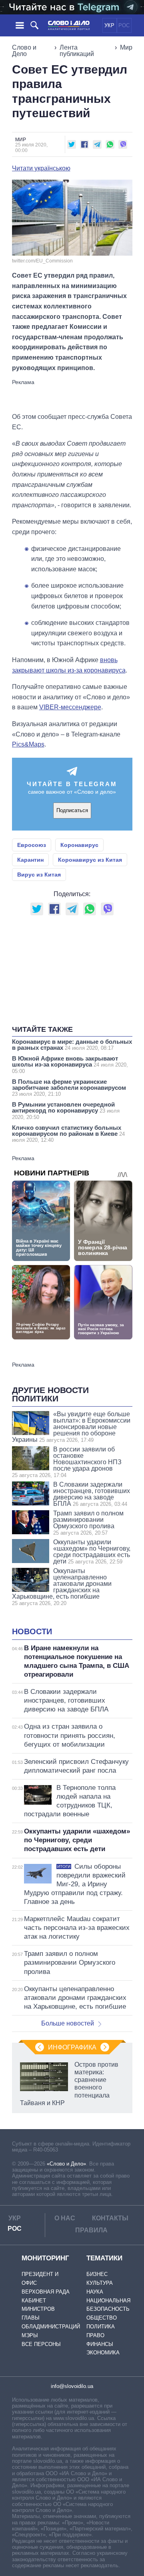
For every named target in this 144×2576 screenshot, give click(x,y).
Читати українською (41, 168)
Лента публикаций (77, 51)
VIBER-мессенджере (70, 707)
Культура (100, 2283)
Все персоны (41, 2344)
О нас (65, 2218)
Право (95, 2335)
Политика (101, 2327)
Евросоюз (32, 845)
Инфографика (72, 2047)
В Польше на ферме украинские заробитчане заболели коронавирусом (69, 1088)
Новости (32, 1631)
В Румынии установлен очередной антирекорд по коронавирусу (66, 1111)
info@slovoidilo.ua (72, 2386)
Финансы (100, 2344)
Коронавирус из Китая (90, 860)
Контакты (110, 2218)
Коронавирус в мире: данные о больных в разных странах (72, 1045)
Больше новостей (68, 2023)
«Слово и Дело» (66, 2164)
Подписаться (72, 810)
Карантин (30, 860)
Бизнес (97, 2274)
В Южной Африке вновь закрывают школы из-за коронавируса (70, 1065)
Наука (95, 2292)
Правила (91, 2230)
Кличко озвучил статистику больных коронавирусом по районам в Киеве (68, 1134)
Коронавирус (79, 845)
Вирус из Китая (39, 875)
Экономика (103, 2353)
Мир (126, 47)
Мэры (30, 2335)
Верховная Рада (46, 2292)
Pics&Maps (28, 744)
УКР (109, 25)
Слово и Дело (24, 51)
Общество (102, 2318)
